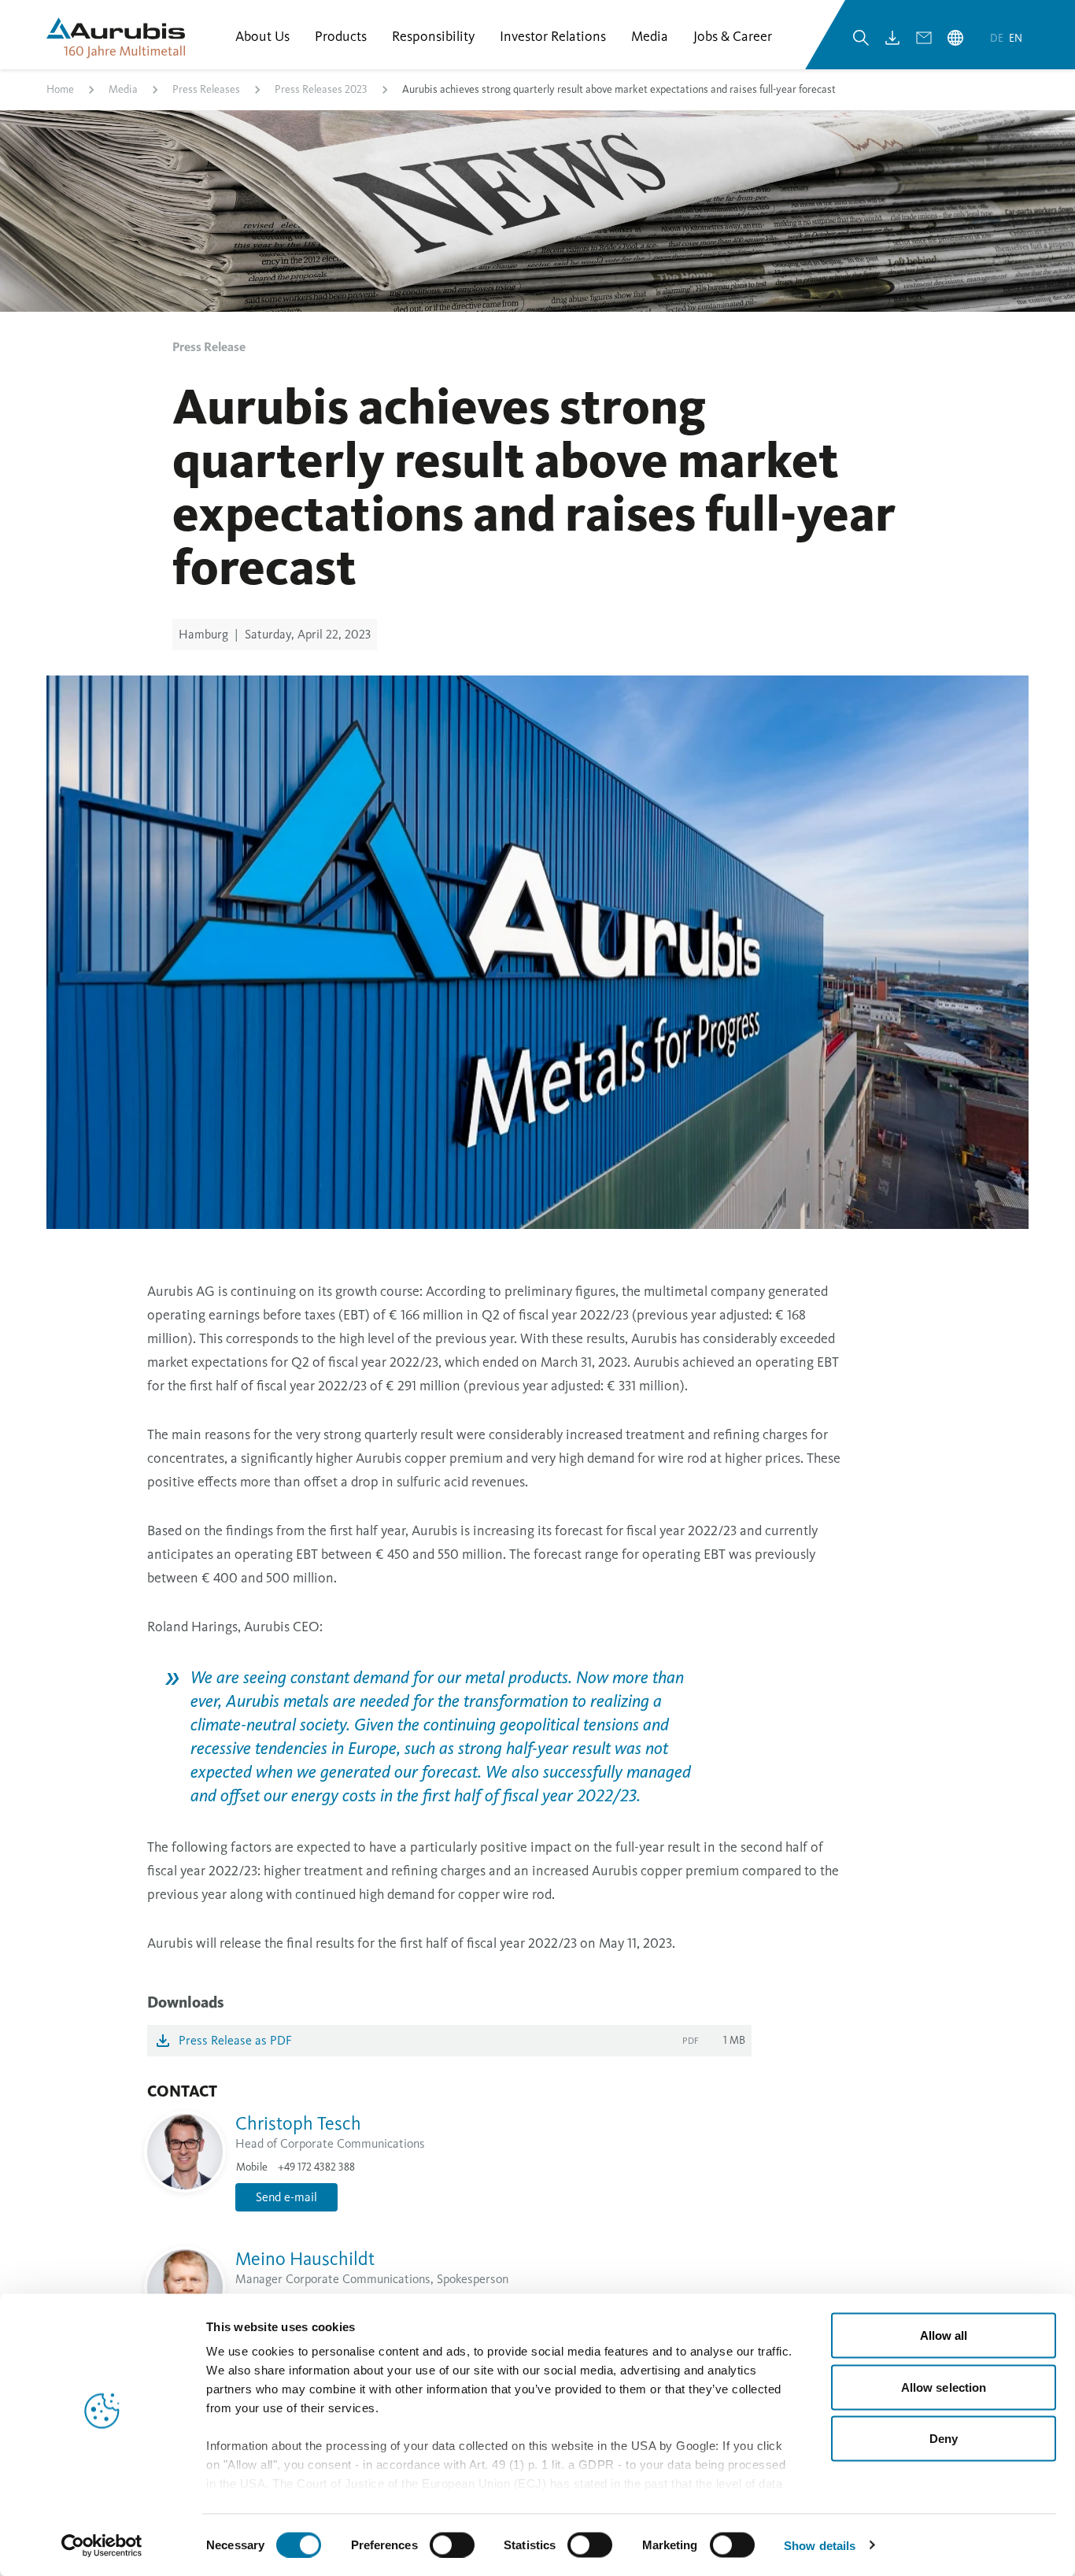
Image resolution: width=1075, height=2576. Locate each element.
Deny (944, 2439)
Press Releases (206, 89)
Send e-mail (286, 2197)
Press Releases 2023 (321, 89)
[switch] (452, 2545)
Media (123, 89)
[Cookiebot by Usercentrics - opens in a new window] (102, 2545)
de (998, 38)
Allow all (944, 2335)
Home (60, 89)
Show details (820, 2545)
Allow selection (944, 2387)
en (1016, 38)
